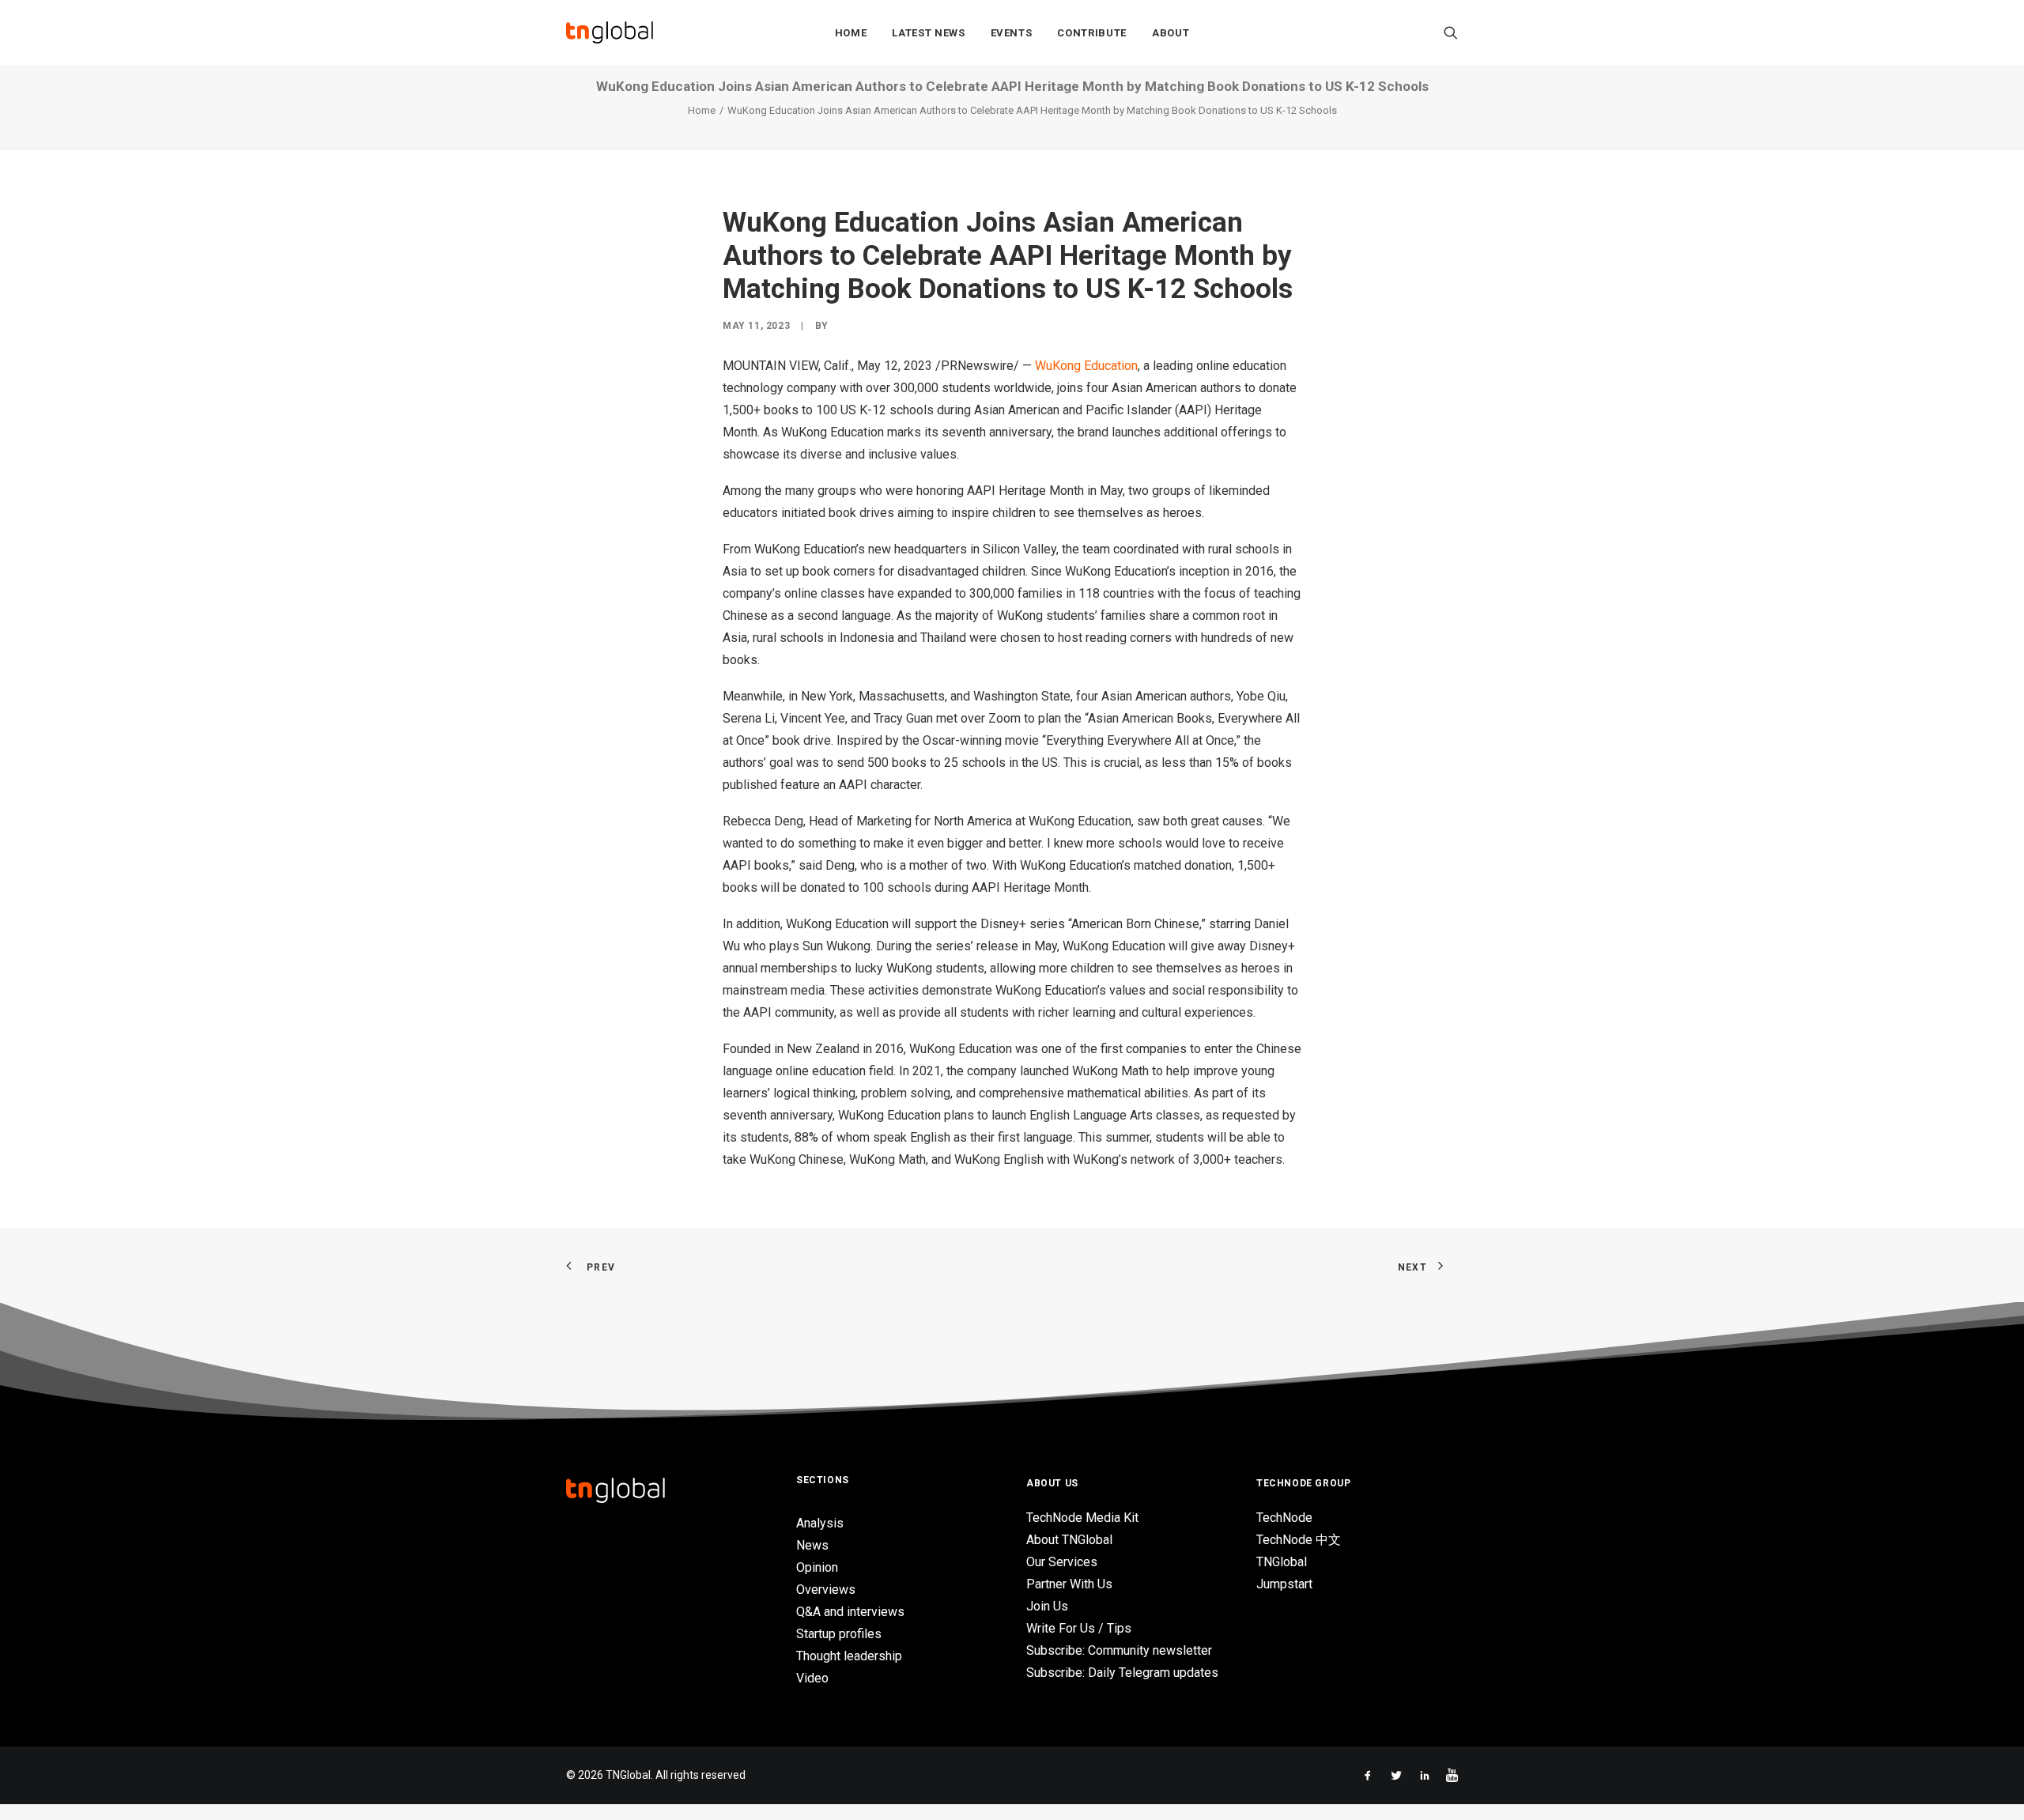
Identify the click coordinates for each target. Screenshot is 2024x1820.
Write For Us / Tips (1079, 1628)
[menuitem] (851, 32)
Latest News (928, 33)
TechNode (1284, 1518)
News (812, 1545)
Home (851, 33)
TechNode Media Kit (1082, 1518)
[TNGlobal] (610, 32)
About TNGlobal (1069, 1540)
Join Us (1047, 1606)
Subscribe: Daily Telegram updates (1122, 1673)
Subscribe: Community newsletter (1119, 1650)
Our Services (1062, 1562)
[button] (1451, 32)
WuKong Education (1086, 366)
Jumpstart (1284, 1584)
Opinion (817, 1567)
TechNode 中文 (1299, 1540)
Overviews (826, 1590)
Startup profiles (839, 1634)
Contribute (1092, 33)
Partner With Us (1069, 1584)
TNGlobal (1282, 1562)
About (1171, 33)
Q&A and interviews (850, 1612)
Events (1012, 33)
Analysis (820, 1523)
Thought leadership (849, 1656)
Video (812, 1678)
